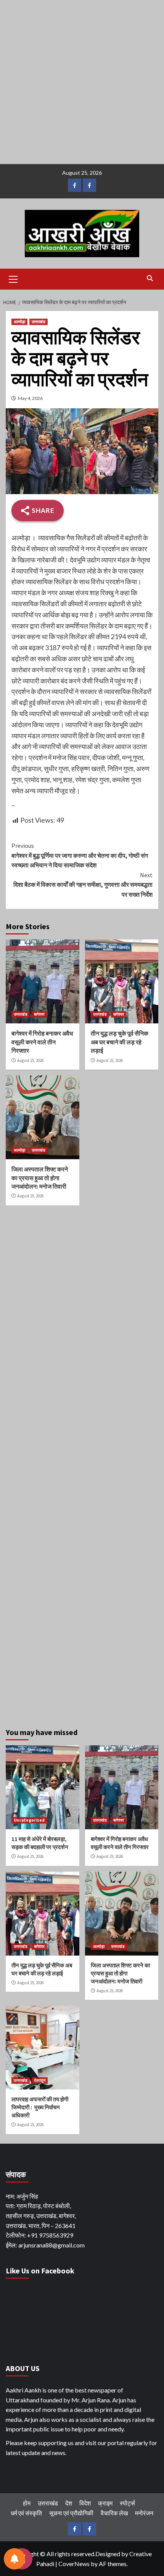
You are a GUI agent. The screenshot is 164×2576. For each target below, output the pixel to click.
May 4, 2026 (30, 398)
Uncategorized (29, 1820)
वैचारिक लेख (114, 2513)
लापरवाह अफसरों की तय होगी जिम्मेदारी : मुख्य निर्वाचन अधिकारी (40, 2107)
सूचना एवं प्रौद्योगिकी (71, 2513)
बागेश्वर (39, 1014)
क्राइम (105, 2503)
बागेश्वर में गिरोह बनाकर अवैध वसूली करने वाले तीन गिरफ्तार (42, 1042)
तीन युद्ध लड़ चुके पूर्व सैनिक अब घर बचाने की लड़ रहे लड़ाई (120, 1042)
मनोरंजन (144, 2513)
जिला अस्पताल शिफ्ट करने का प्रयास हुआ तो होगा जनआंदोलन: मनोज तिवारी (40, 1178)
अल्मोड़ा (19, 322)
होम (27, 2503)
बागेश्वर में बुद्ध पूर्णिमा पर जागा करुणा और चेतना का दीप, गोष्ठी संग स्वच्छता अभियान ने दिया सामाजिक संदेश (80, 855)
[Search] (150, 278)
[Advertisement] (82, 82)
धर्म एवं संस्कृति (26, 2513)
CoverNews (74, 2564)
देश (69, 2503)
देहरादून (40, 2080)
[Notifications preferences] (14, 2559)
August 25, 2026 (30, 1060)
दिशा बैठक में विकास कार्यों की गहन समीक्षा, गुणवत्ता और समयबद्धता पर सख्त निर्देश (83, 885)
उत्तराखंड (39, 322)
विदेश (85, 2503)
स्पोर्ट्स (127, 2503)
